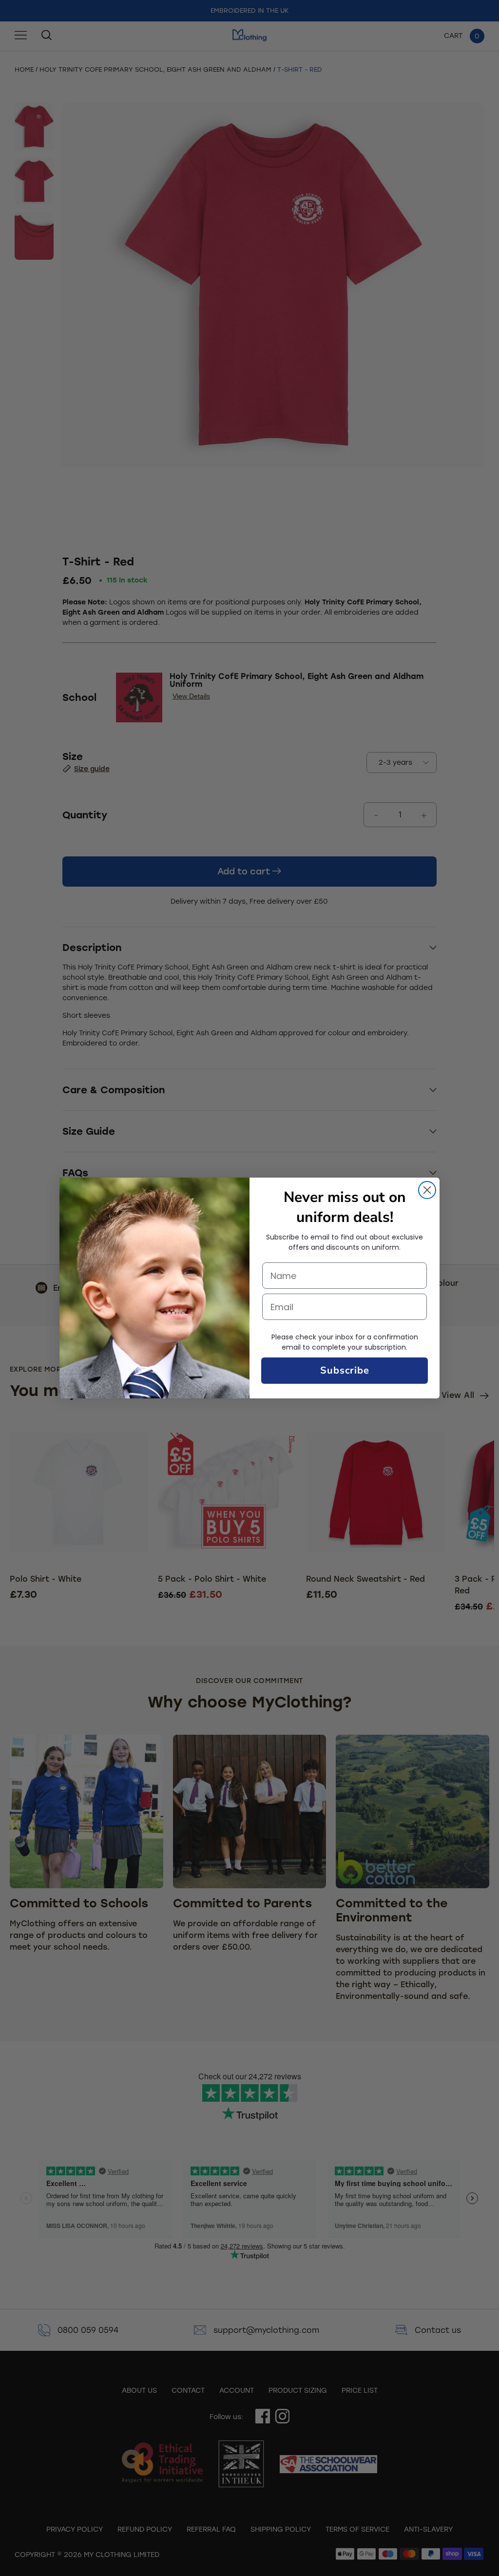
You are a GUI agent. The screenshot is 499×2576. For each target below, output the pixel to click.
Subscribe (345, 1370)
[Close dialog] (427, 1190)
